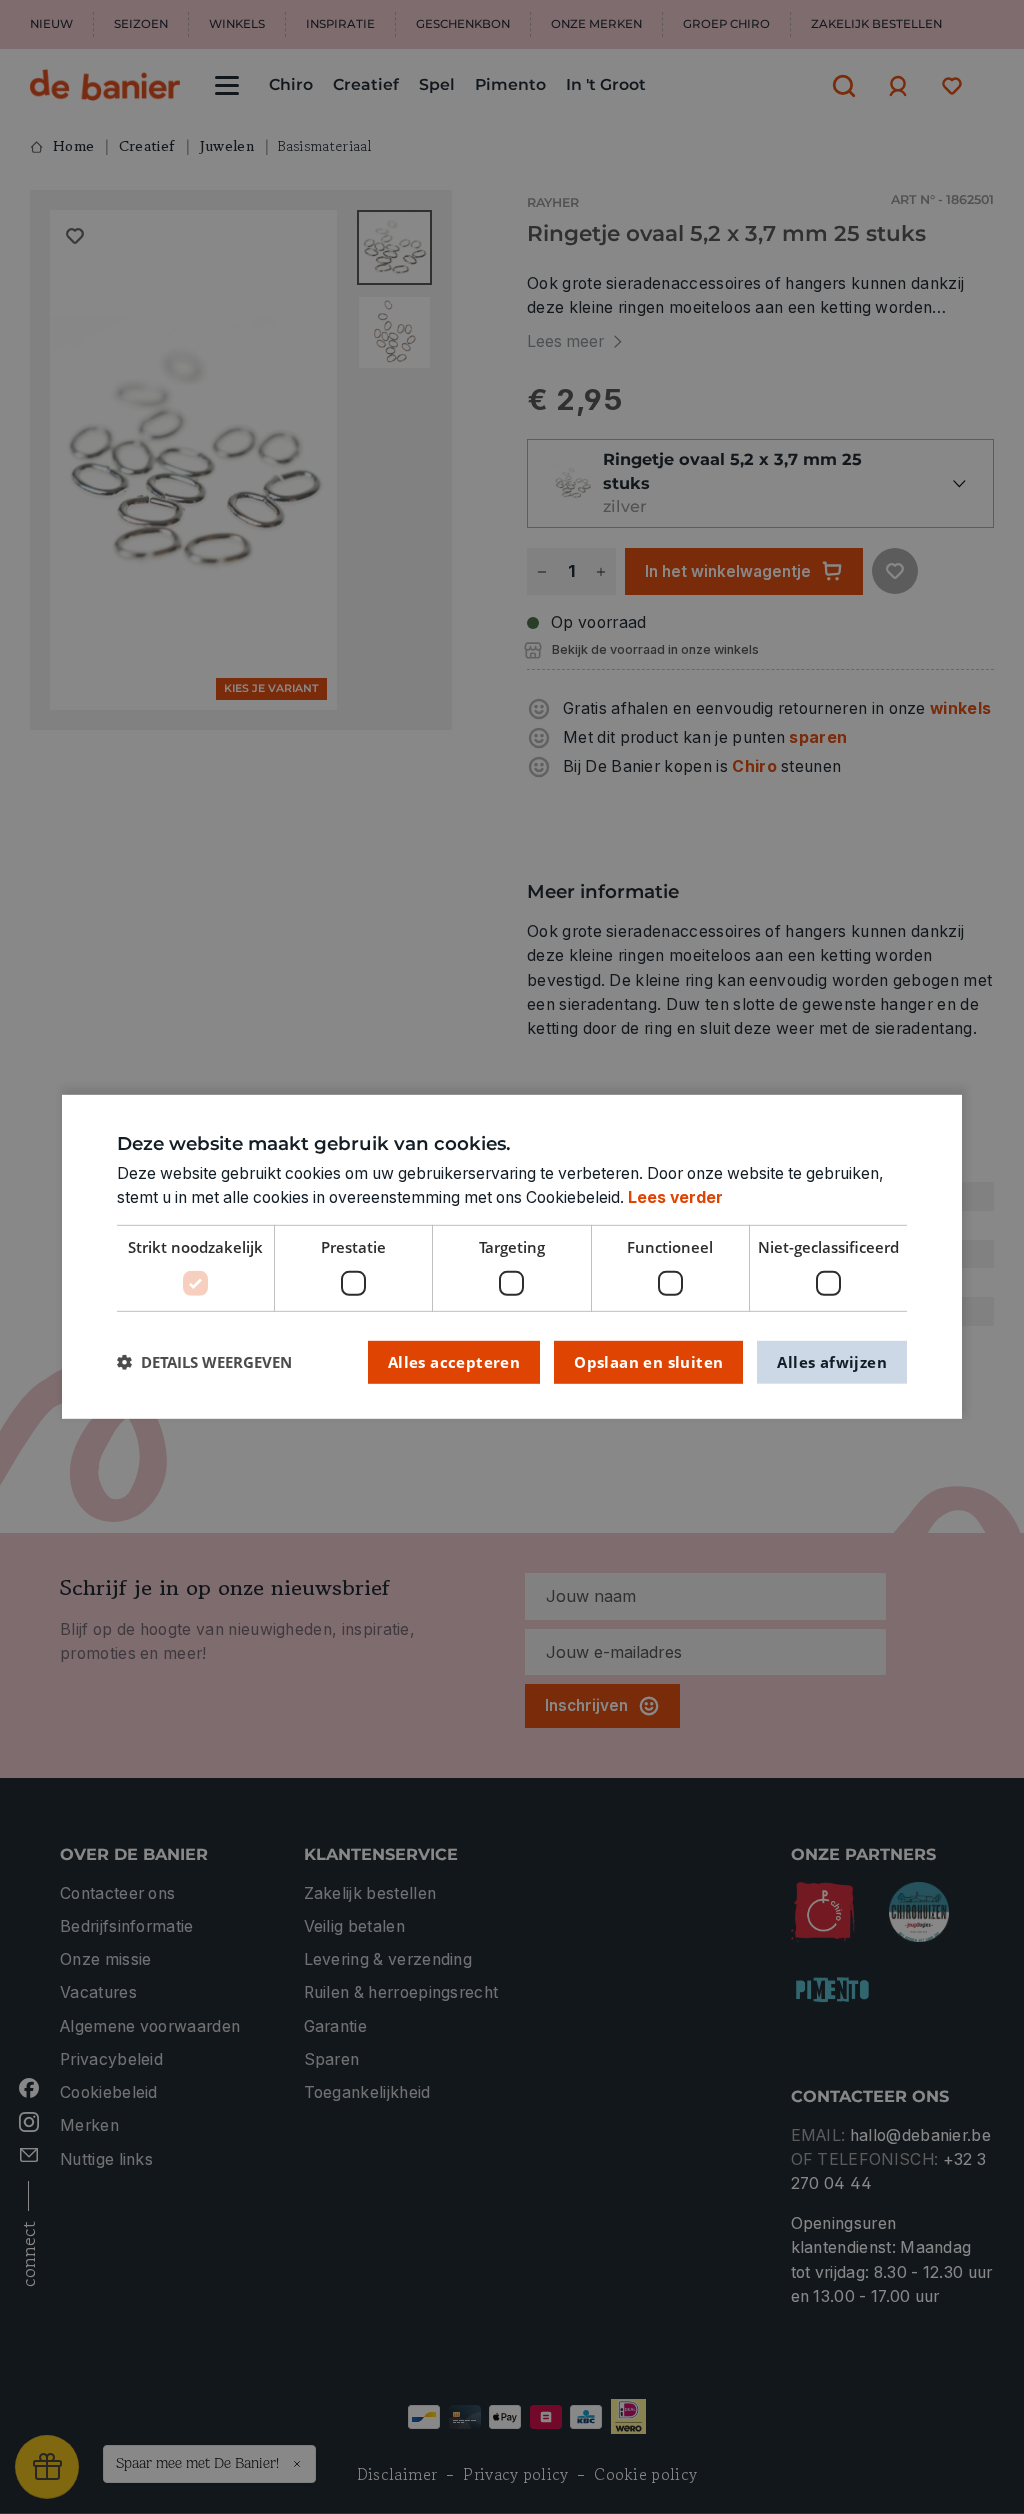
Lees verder (675, 1197)
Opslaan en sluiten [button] (648, 1361)
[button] (204, 1362)
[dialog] (512, 1257)
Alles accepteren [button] (454, 1361)
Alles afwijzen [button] (832, 1361)
